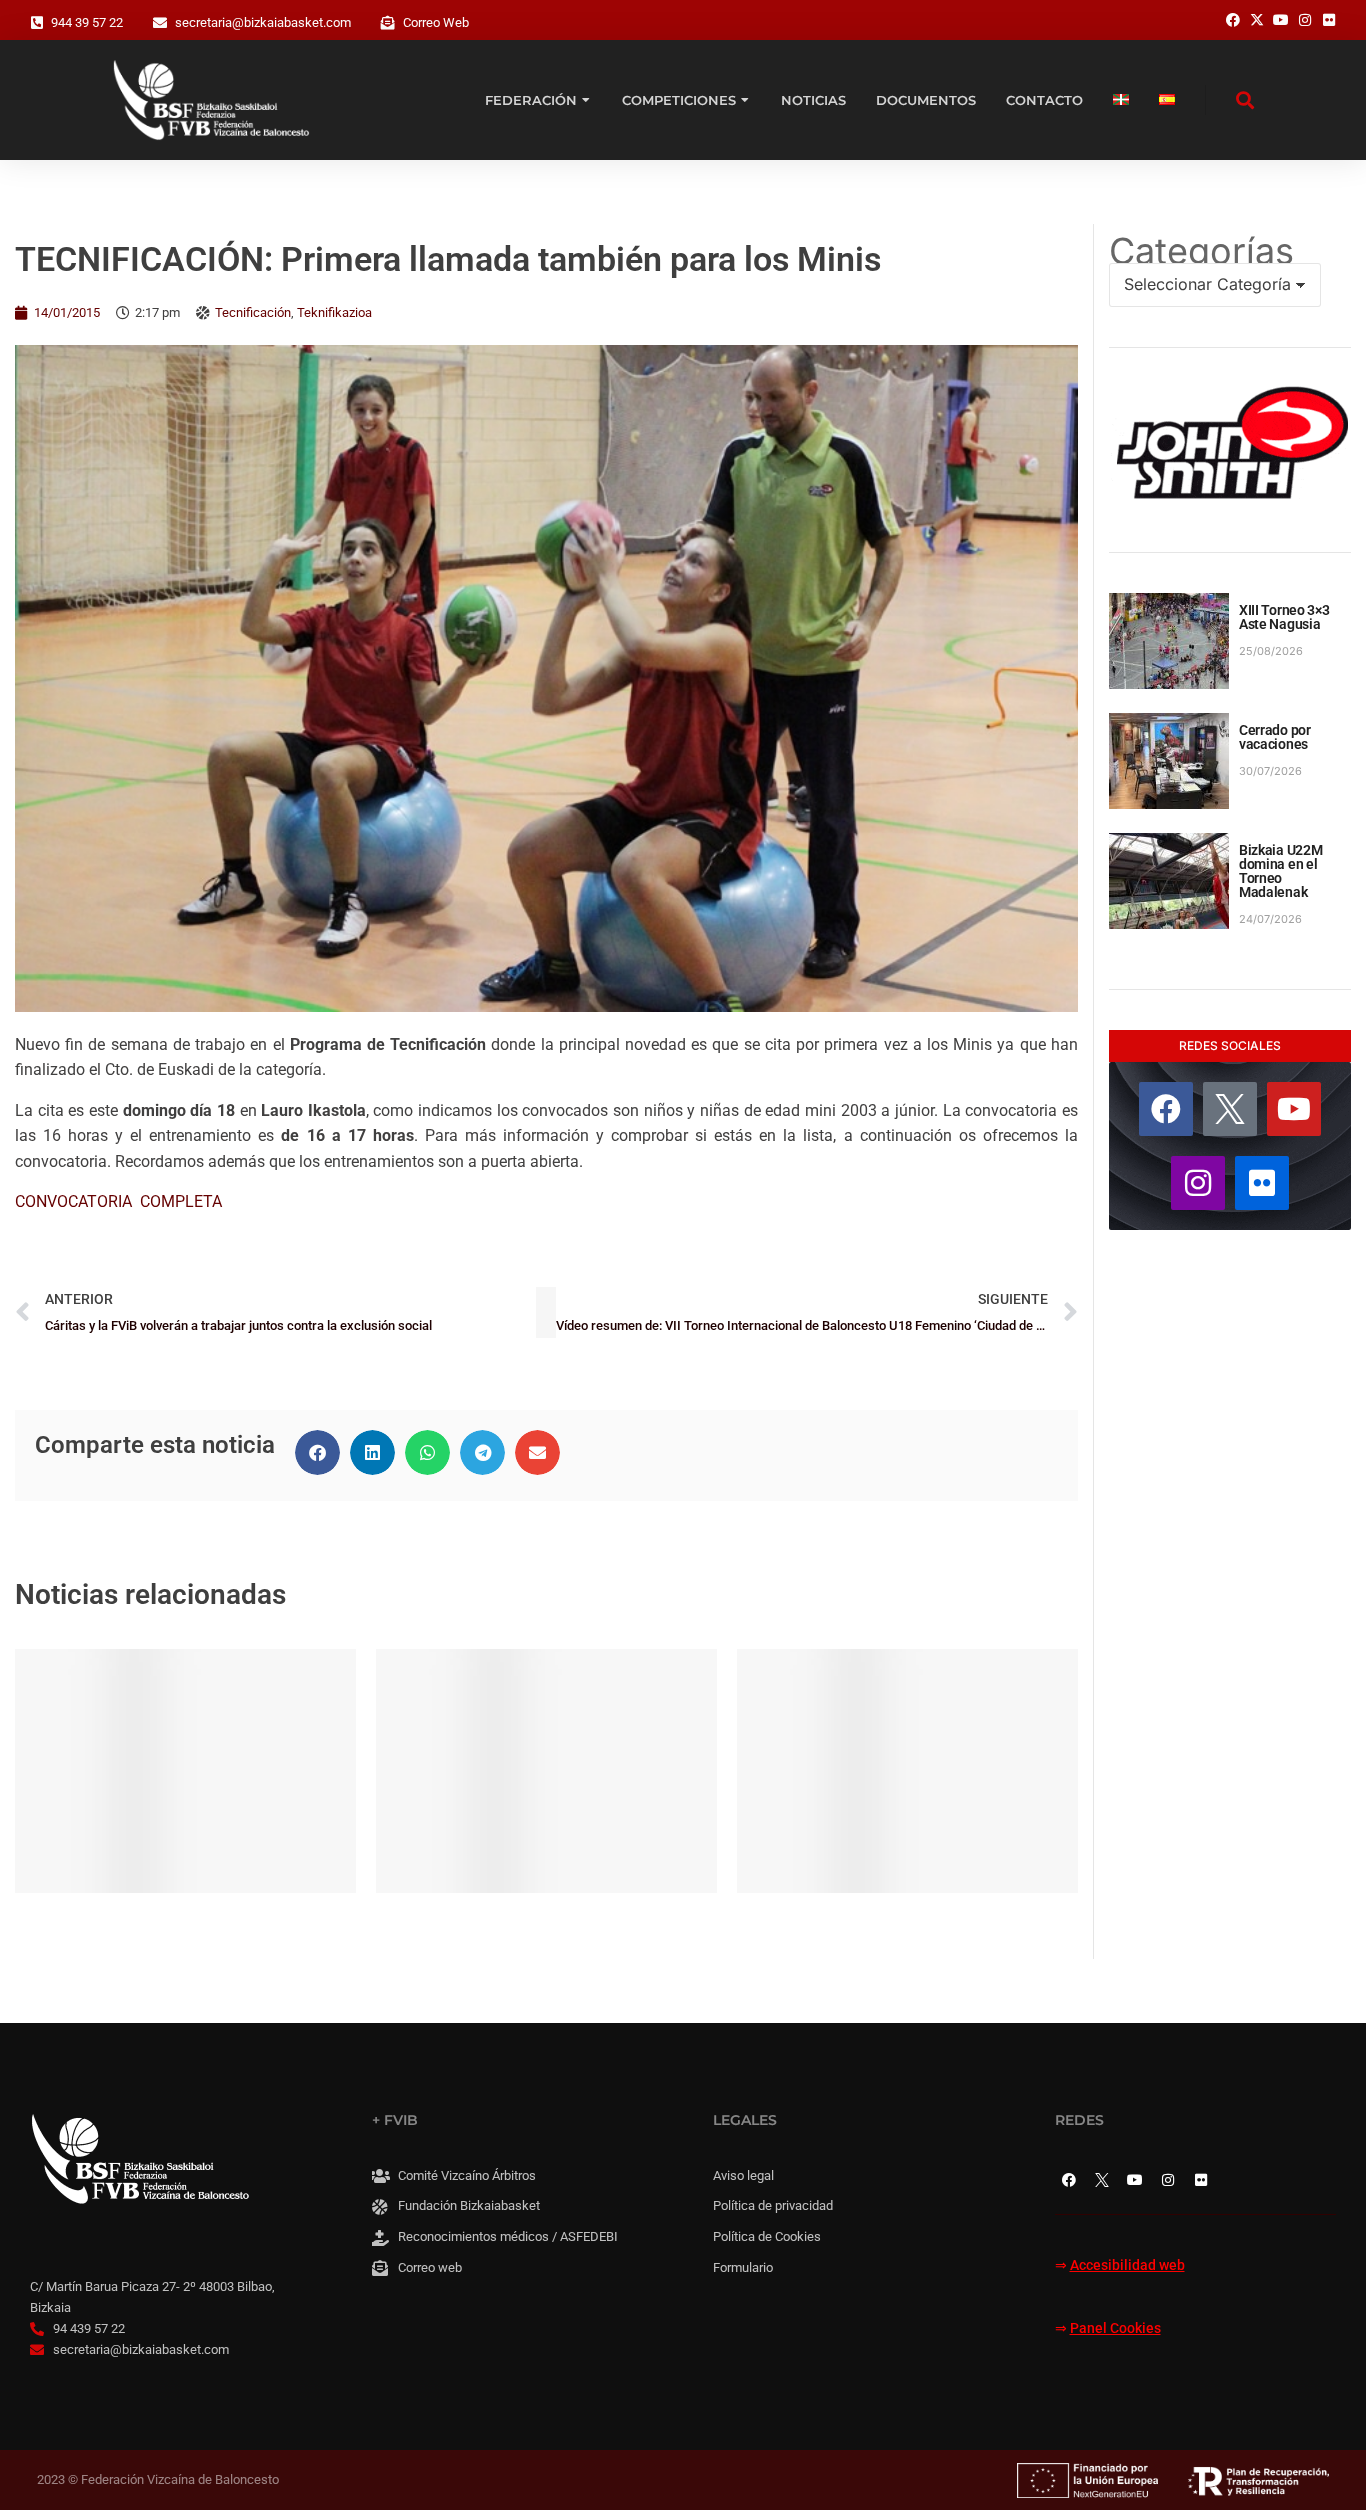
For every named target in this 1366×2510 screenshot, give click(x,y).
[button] (317, 1452)
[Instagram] (1198, 1183)
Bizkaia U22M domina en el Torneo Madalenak (1281, 871)
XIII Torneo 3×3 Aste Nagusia (1284, 617)
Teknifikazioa (334, 312)
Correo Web (436, 22)
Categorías (1201, 251)
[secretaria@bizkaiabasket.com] (160, 23)
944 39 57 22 (87, 22)
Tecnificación (253, 312)
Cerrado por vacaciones (1275, 737)
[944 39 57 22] (37, 23)
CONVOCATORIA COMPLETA (118, 1201)
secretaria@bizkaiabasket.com (263, 22)
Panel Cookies (1115, 2328)
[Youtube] (1294, 1109)
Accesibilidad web (1127, 2265)
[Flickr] (1262, 1183)
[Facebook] (1166, 1109)
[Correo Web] (388, 23)
